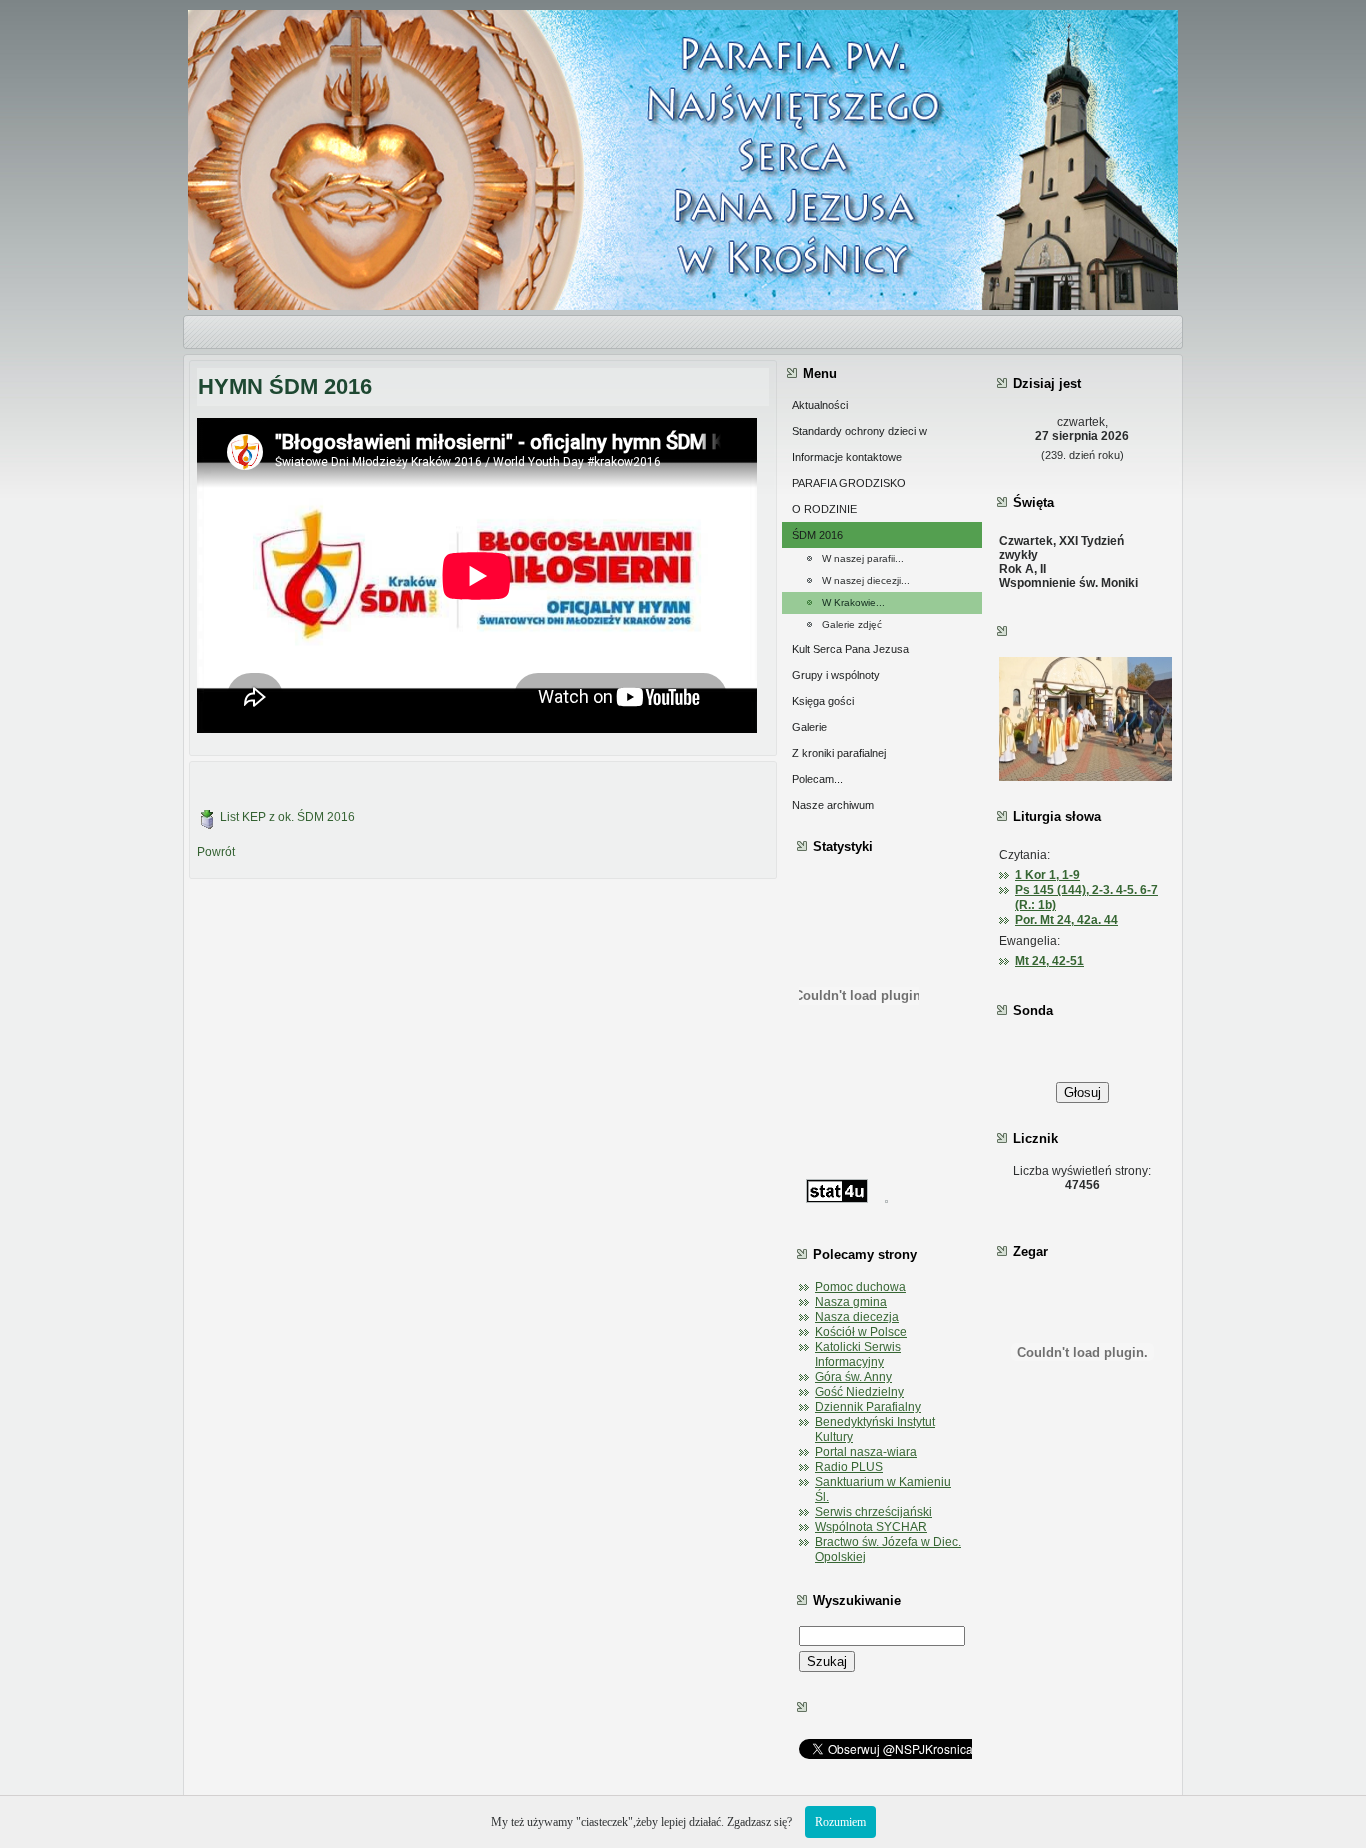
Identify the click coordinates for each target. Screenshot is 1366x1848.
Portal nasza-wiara (866, 1452)
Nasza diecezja (857, 1317)
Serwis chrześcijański (873, 1512)
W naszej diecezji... (866, 580)
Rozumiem (840, 1822)
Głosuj (1082, 1092)
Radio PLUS (849, 1467)
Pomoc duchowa (860, 1287)
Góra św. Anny (853, 1377)
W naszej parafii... (863, 558)
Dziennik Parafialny (868, 1407)
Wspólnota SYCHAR (871, 1527)
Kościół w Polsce (861, 1332)
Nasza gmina (851, 1302)
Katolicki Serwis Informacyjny (858, 1354)
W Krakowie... (853, 602)
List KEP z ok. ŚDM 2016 (287, 817)
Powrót (216, 852)
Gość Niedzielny (859, 1392)
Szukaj (827, 1661)
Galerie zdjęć (852, 624)
